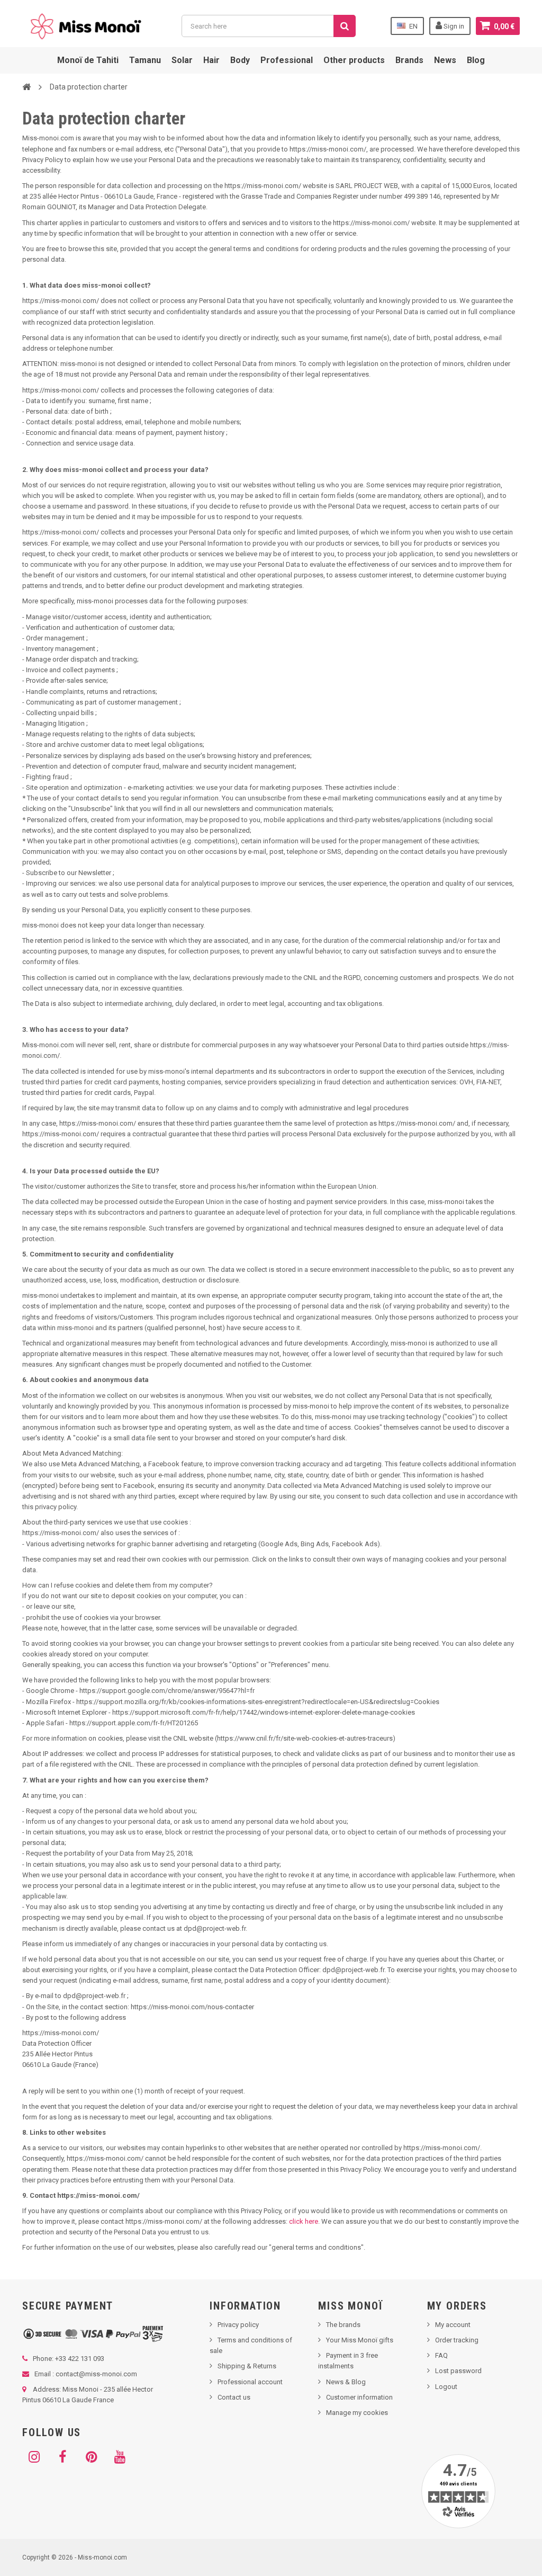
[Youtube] (120, 2457)
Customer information (359, 2397)
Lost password (458, 2371)
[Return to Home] (26, 86)
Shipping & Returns (247, 2366)
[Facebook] (62, 2457)
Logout (446, 2387)
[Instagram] (34, 2457)
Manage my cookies (357, 2413)
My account (453, 2325)
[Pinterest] (91, 2457)
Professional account (250, 2382)
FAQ (441, 2355)
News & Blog (346, 2382)
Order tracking (457, 2340)
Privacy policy (238, 2325)
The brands (343, 2325)
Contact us (234, 2397)
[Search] (345, 26)
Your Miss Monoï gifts (360, 2340)
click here (304, 2221)
